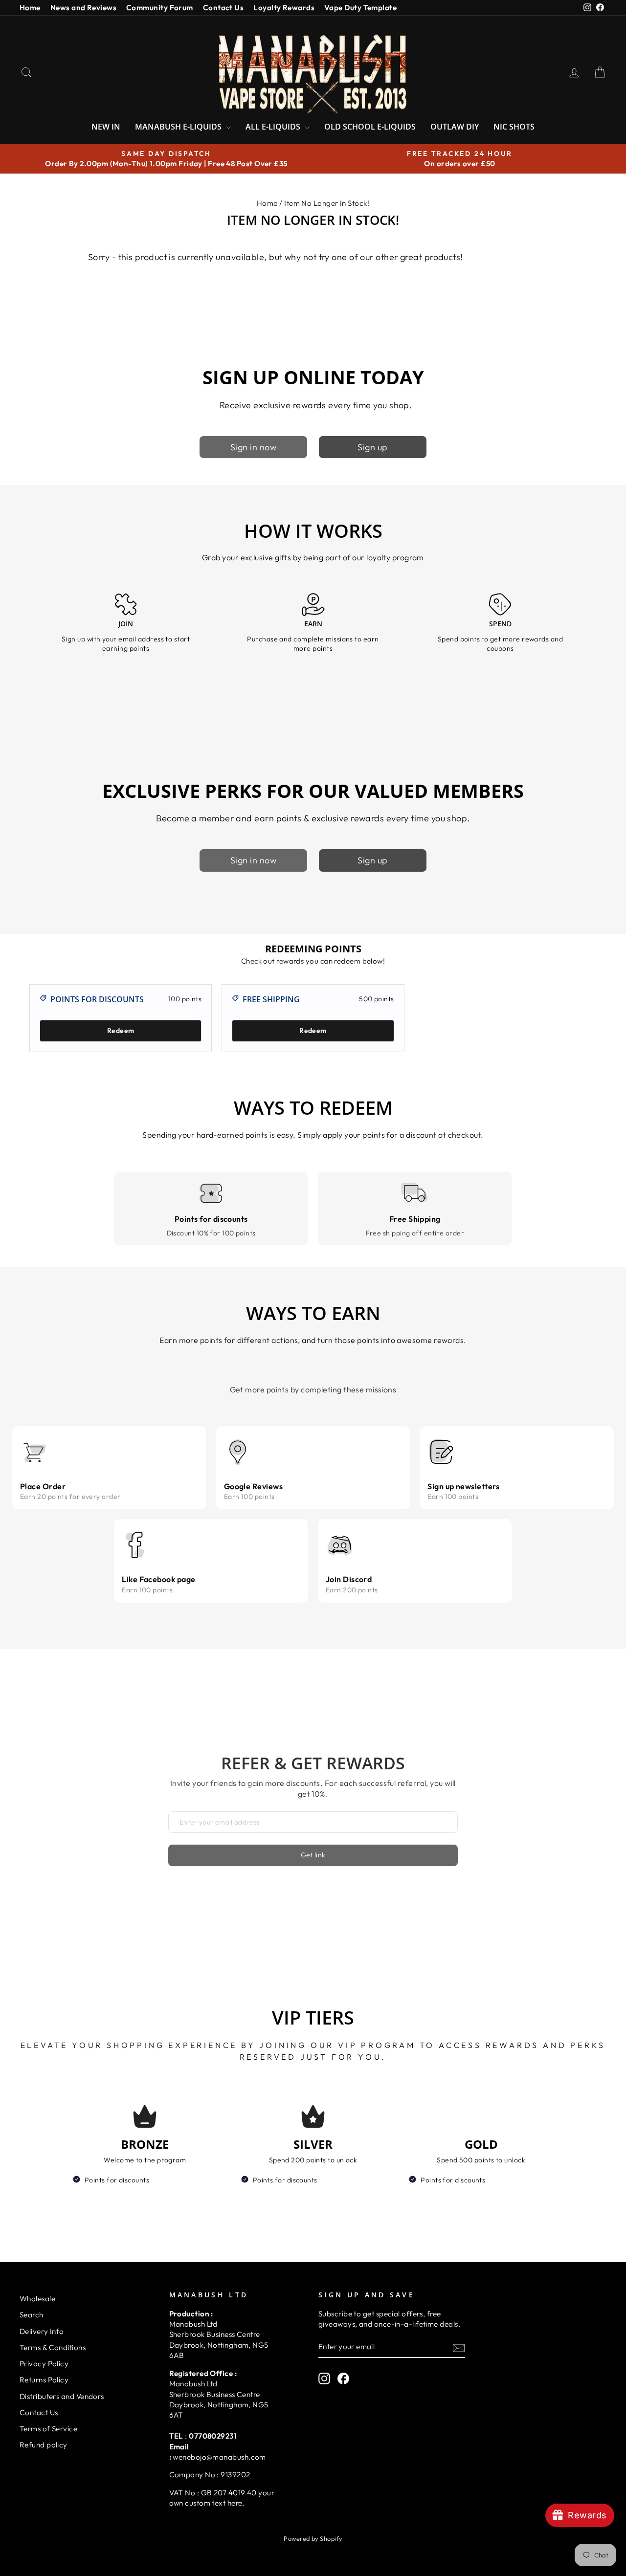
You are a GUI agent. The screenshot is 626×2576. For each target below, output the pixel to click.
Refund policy (44, 2445)
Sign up (372, 447)
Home (30, 8)
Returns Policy (44, 2380)
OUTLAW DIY (455, 127)
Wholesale (37, 2299)
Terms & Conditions (53, 2347)
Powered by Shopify (313, 2538)
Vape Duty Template (360, 8)
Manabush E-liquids (179, 127)
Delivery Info (42, 2331)
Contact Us (224, 8)
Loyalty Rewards (284, 8)
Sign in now (253, 447)
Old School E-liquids (370, 127)
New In (106, 127)
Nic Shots (514, 127)
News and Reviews (83, 8)
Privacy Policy (44, 2364)
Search (32, 2315)
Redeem (121, 1031)
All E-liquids (274, 127)
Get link (313, 1855)
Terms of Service (48, 2429)
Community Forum (160, 8)
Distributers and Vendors (62, 2396)
